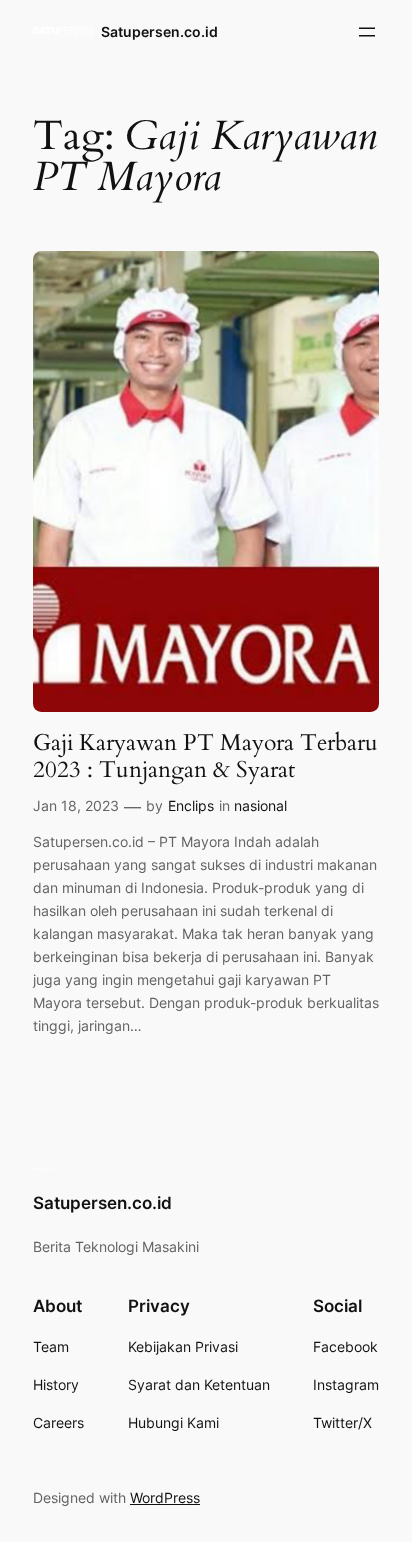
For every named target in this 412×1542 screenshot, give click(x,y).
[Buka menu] (367, 32)
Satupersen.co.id (159, 31)
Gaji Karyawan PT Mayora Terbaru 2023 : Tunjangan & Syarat (205, 756)
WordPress (165, 1497)
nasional (260, 805)
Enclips (191, 805)
